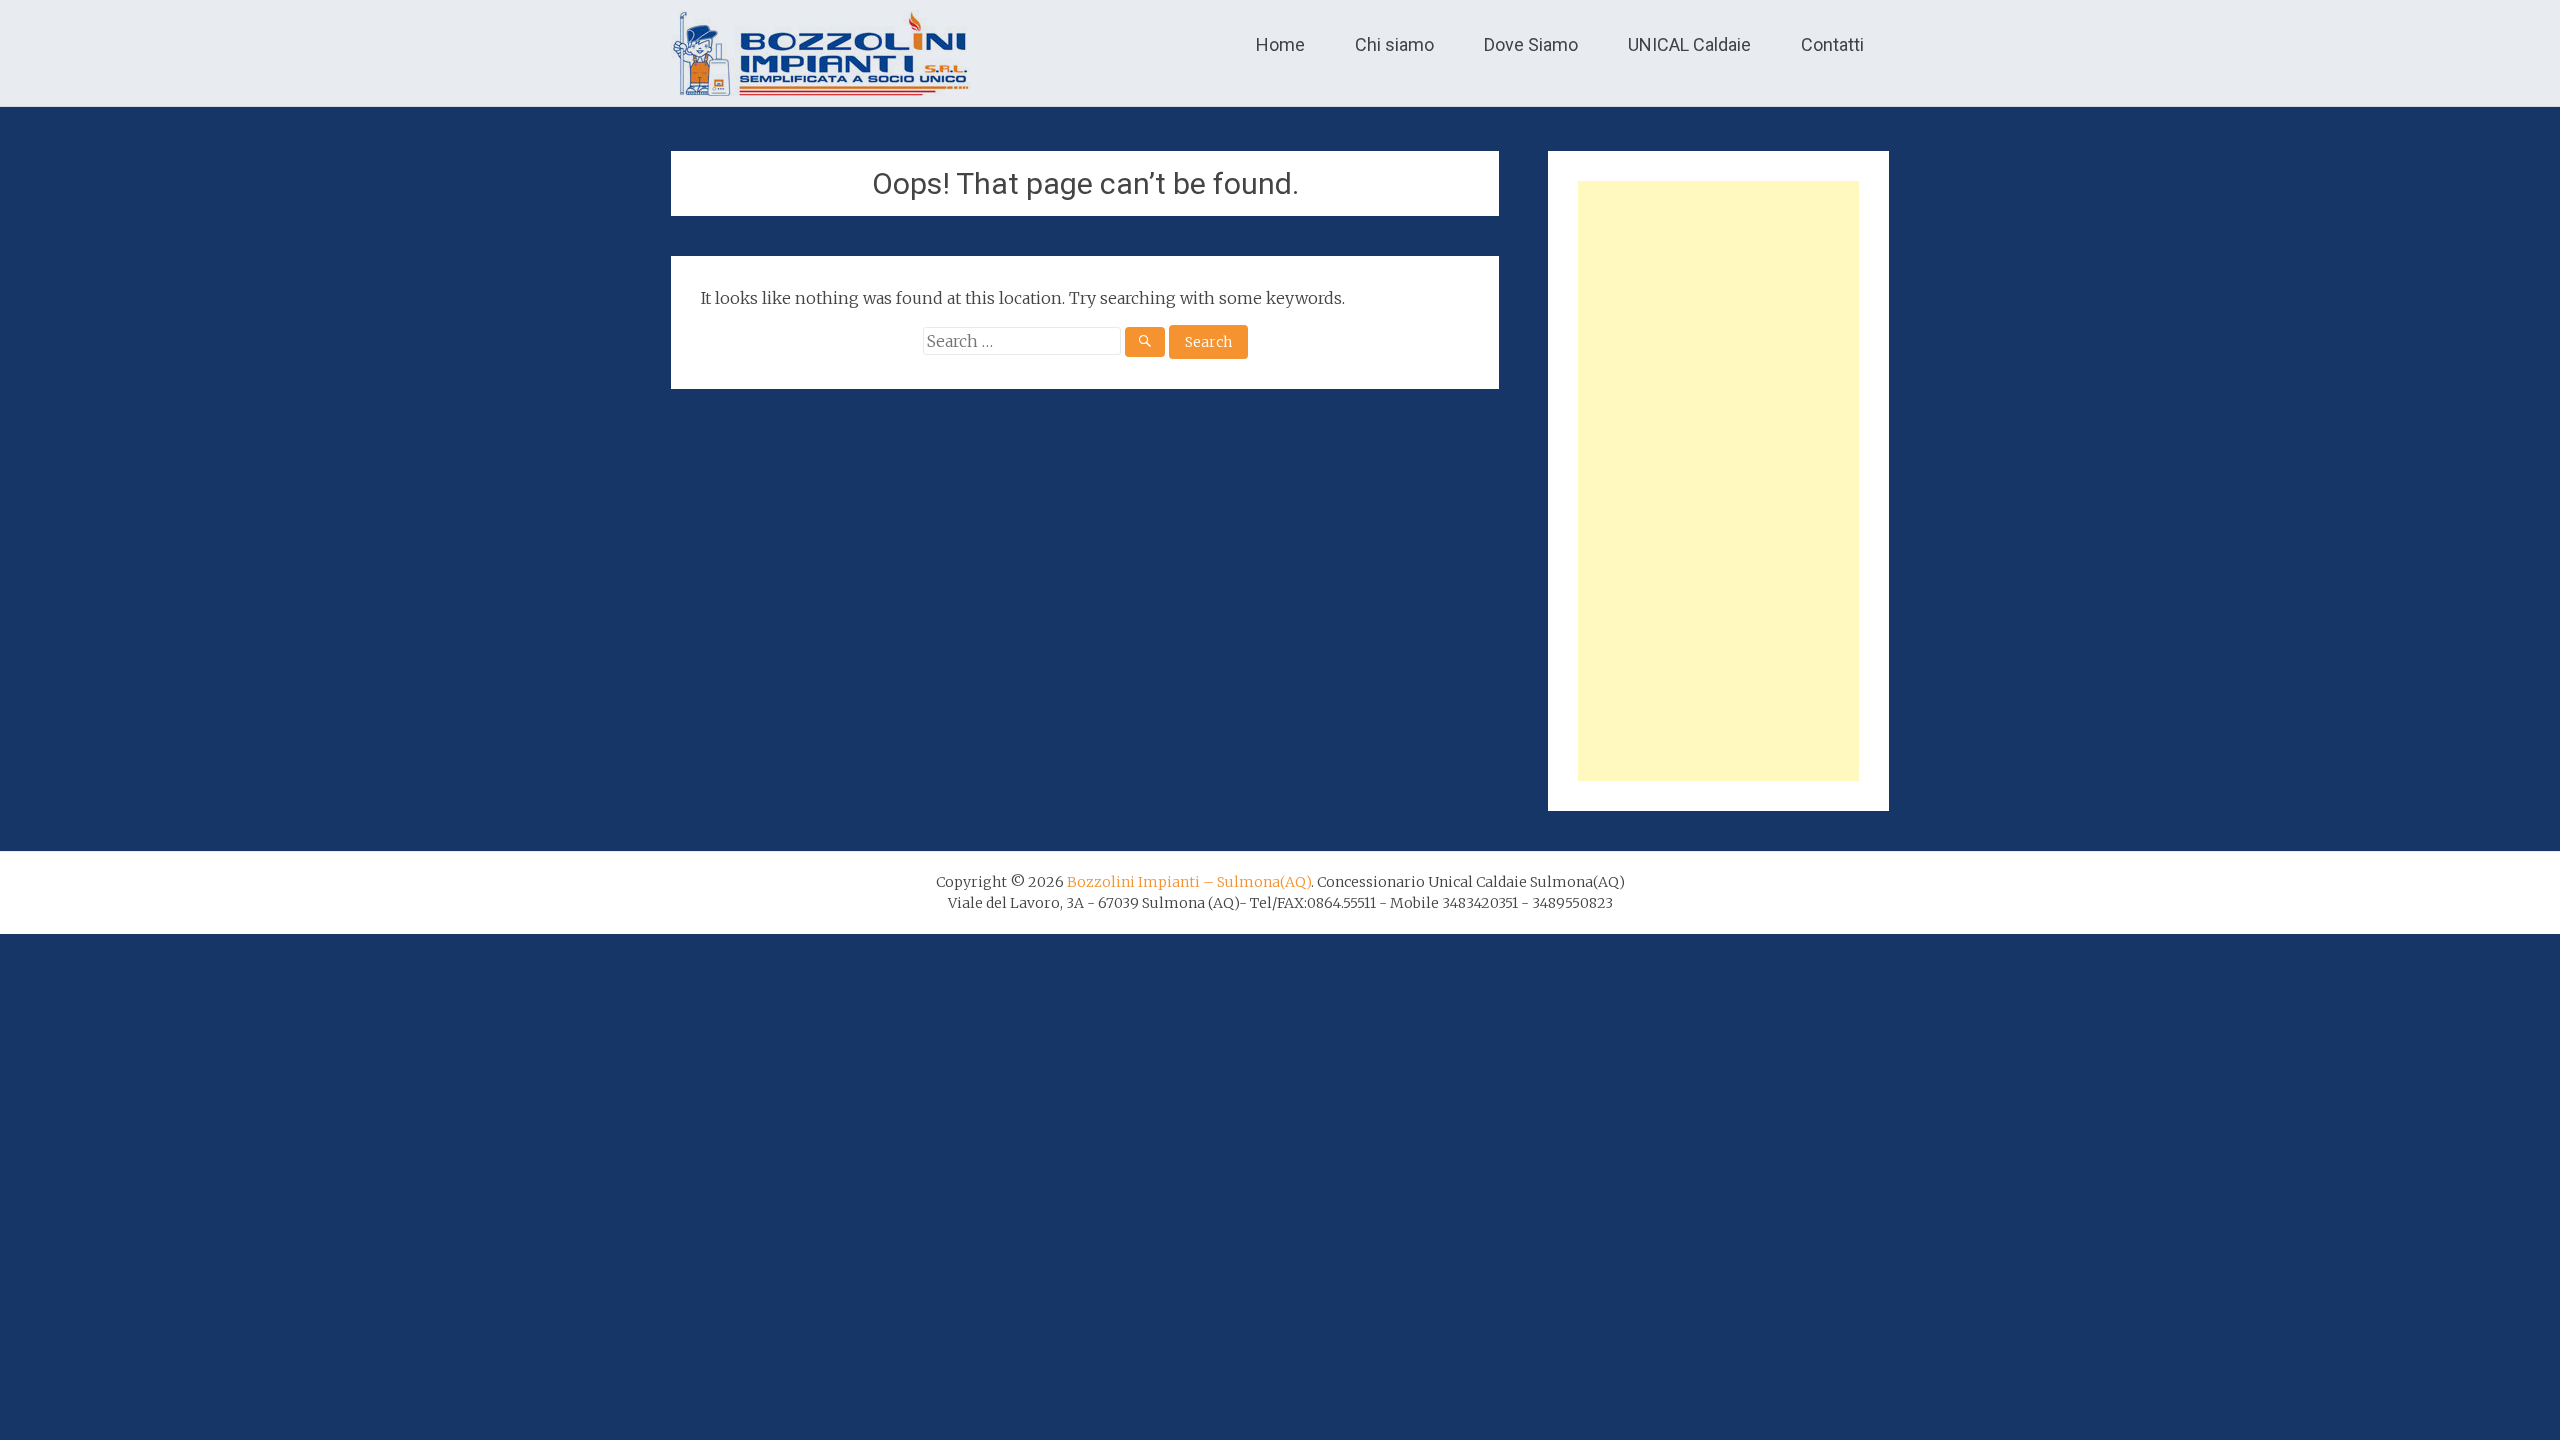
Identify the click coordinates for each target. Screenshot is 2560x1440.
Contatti (1832, 44)
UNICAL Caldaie (1689, 44)
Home (1280, 44)
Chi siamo (1394, 44)
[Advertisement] (1718, 481)
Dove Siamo (1531, 44)
